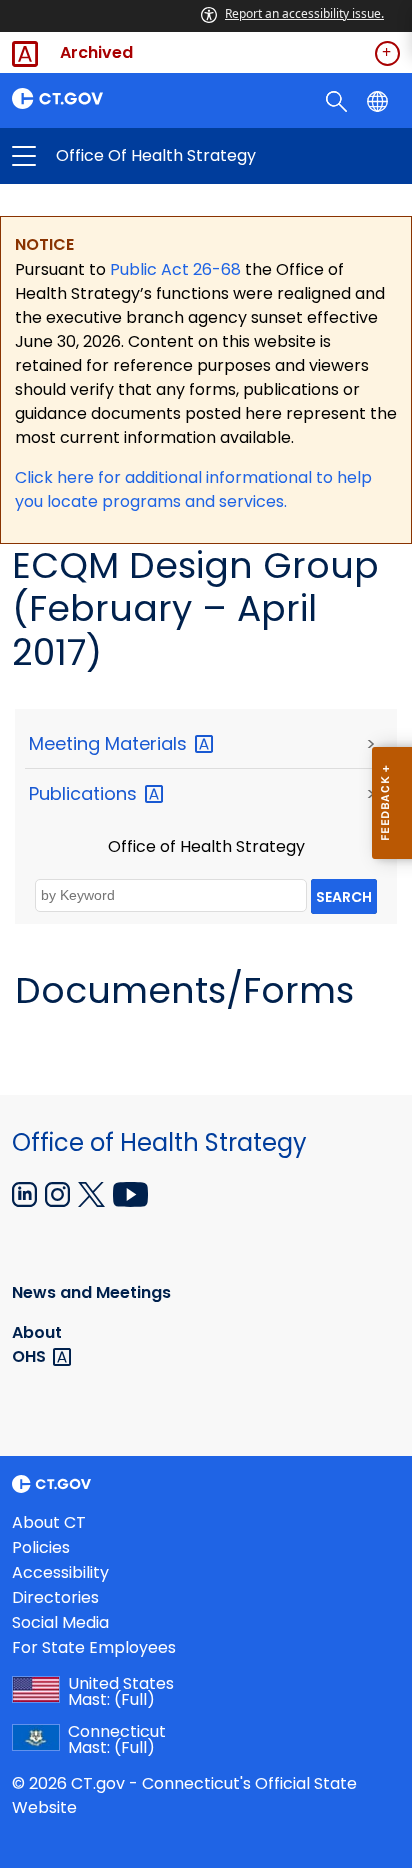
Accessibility (60, 1572)
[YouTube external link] (130, 1193)
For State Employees (94, 1647)
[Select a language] (379, 100)
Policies (41, 1547)
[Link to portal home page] (103, 98)
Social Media (60, 1622)
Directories (55, 1597)
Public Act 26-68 (175, 269)
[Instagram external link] (59, 1193)
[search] (338, 100)
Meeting (110, 743)
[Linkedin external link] (26, 1193)
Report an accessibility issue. (304, 13)
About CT (49, 1522)
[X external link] (93, 1193)
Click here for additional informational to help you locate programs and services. (193, 489)
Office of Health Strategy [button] (115, 156)
